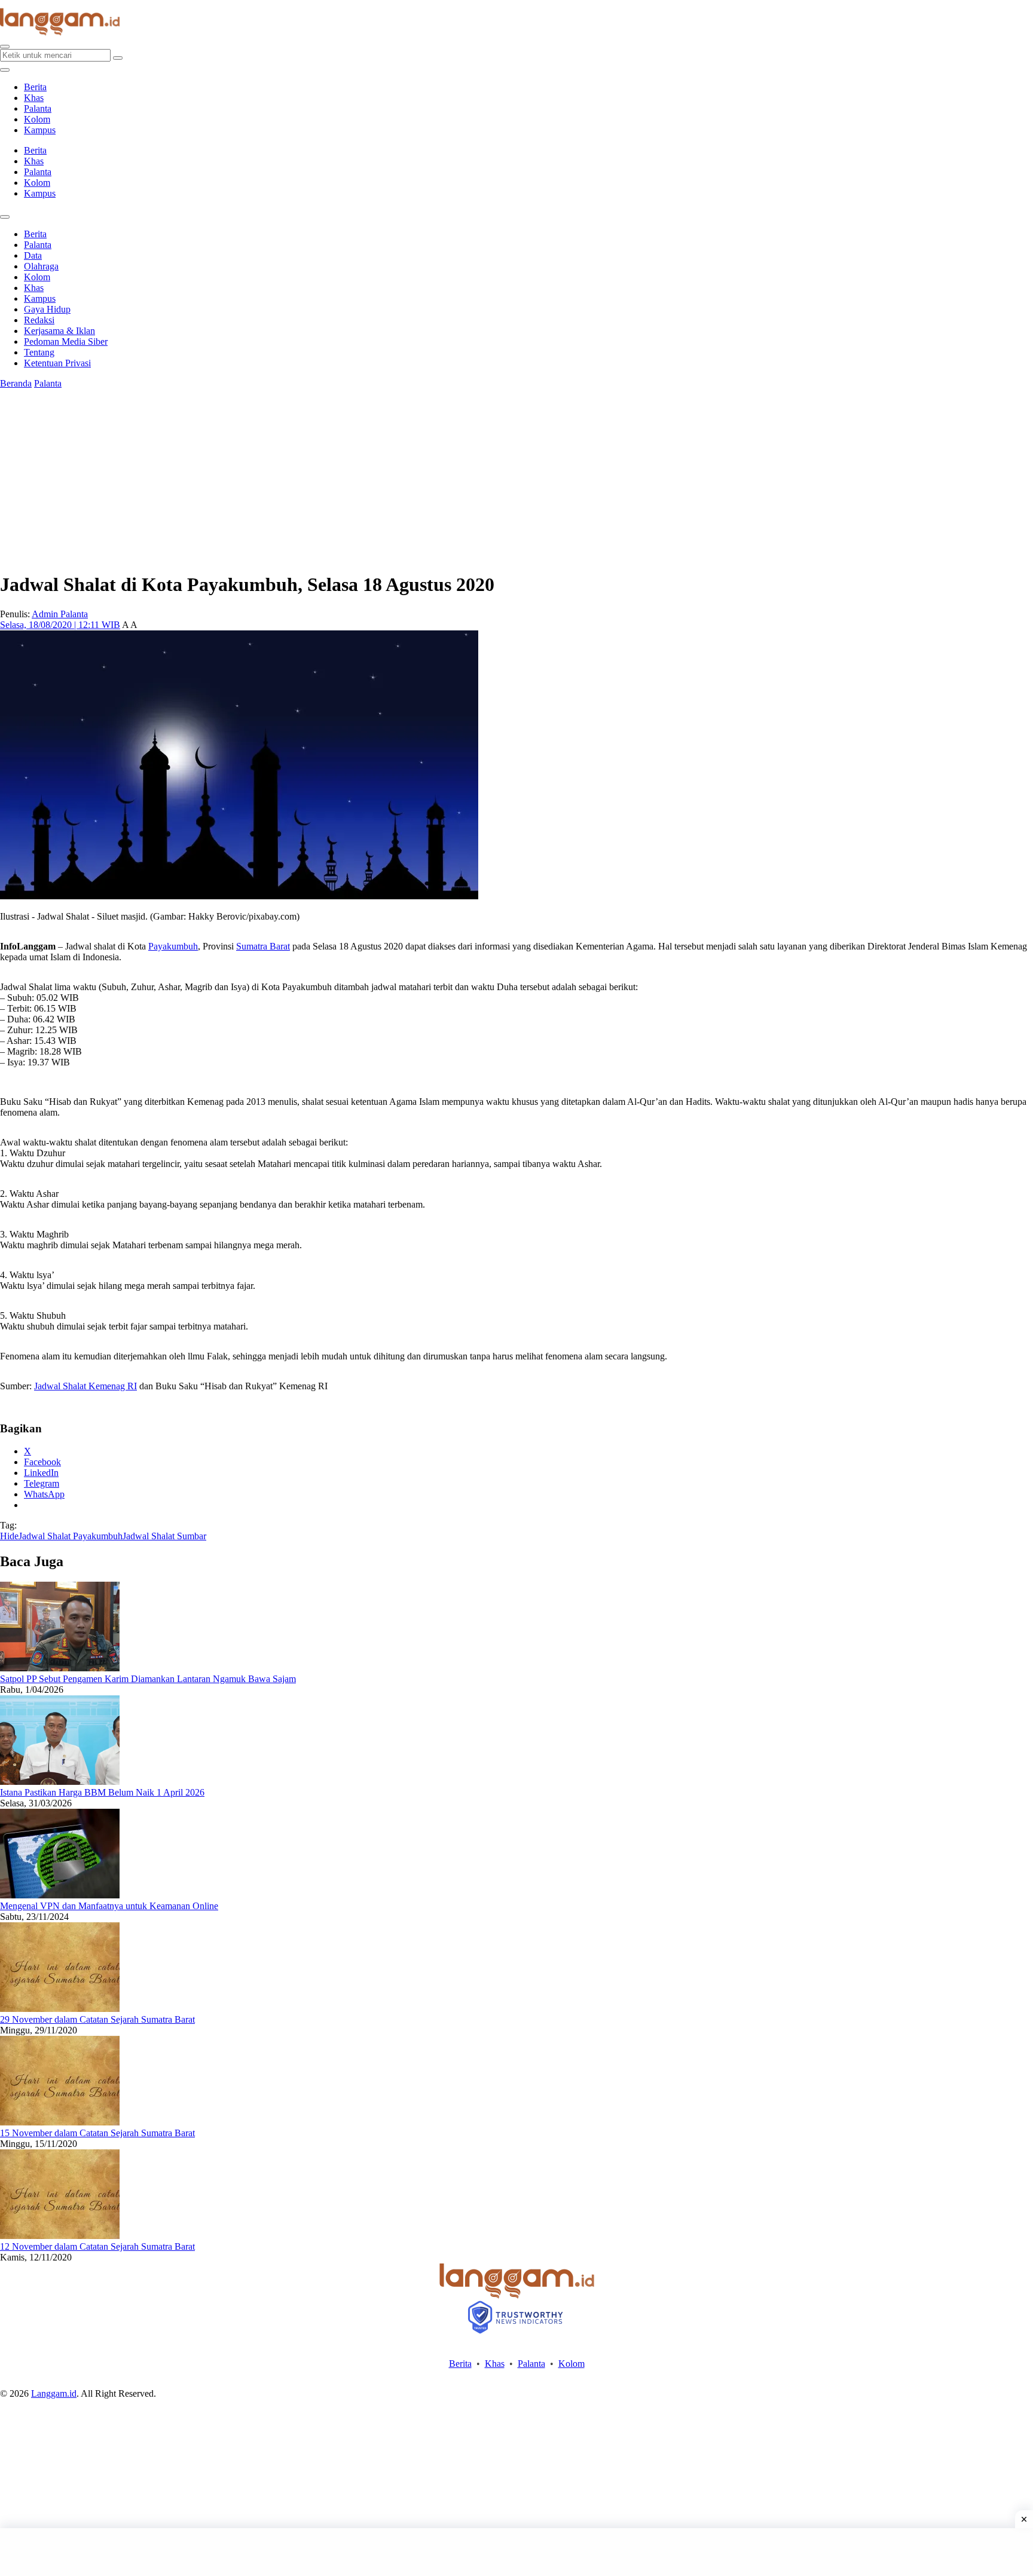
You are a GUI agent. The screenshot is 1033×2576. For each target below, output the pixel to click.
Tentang (39, 352)
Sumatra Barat (263, 946)
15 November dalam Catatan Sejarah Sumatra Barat (97, 2133)
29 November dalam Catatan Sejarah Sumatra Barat (97, 2019)
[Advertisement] (516, 2552)
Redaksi (39, 320)
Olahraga (41, 266)
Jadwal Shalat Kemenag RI (85, 1386)
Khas (34, 98)
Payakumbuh (173, 946)
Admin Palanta (60, 614)
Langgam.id (54, 2393)
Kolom (37, 119)
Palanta (38, 108)
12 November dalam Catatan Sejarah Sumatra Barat (97, 2246)
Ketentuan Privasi (57, 363)
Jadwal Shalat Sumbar (164, 1536)
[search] (5, 47)
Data (33, 255)
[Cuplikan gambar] (60, 1668)
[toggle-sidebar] (5, 70)
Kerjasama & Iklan (59, 331)
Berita (35, 87)
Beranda (16, 383)
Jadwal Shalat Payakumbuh (71, 1536)
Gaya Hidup (47, 309)
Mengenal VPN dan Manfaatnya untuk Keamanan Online (109, 1906)
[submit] (118, 58)
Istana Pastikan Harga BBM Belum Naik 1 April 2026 (102, 1792)
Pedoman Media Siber (66, 341)
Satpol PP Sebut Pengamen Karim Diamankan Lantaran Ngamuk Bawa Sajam (148, 1679)
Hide (9, 1536)
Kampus (40, 130)
